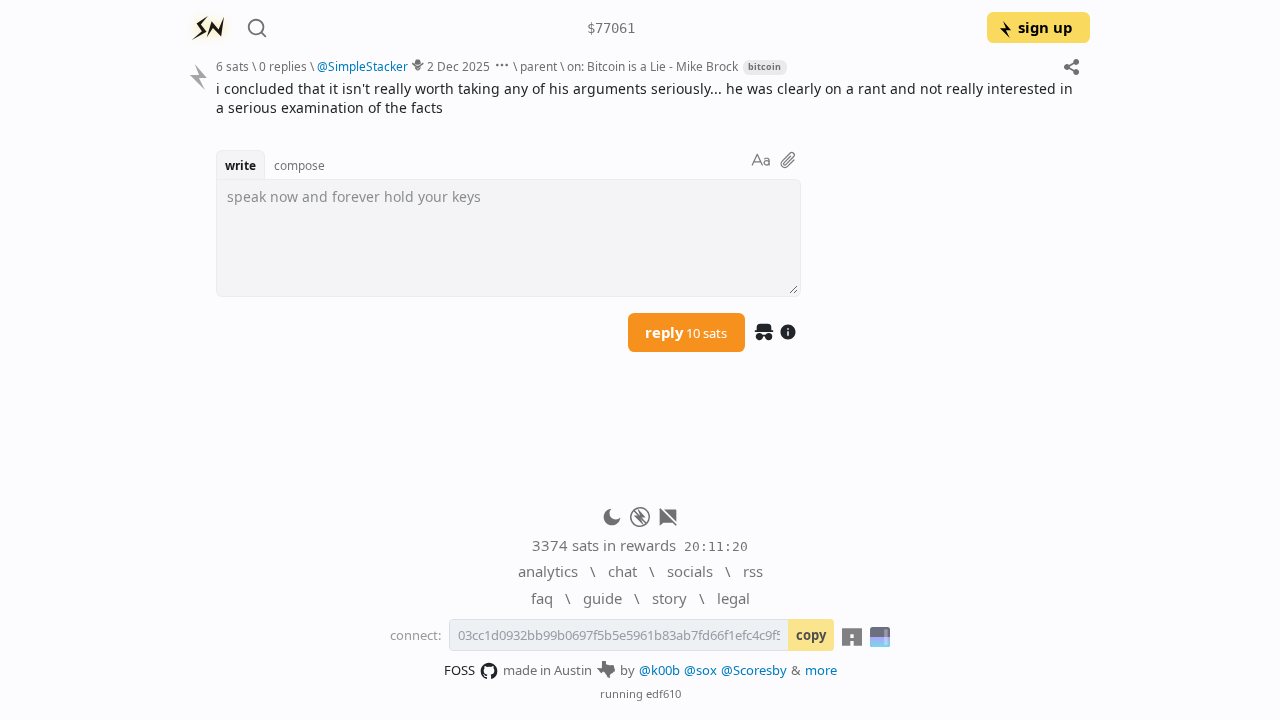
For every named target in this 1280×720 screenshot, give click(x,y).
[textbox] (645, 98)
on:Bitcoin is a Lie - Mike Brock (652, 66)
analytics (548, 571)
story (669, 598)
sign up (1045, 27)
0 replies (283, 66)
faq (542, 598)
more (821, 670)
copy (811, 635)
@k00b (659, 670)
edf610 (663, 693)
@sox (700, 670)
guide (602, 598)
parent (538, 66)
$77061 (611, 28)
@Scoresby (754, 670)
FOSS (459, 670)
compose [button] (299, 165)
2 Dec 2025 (458, 66)
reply (686, 332)
